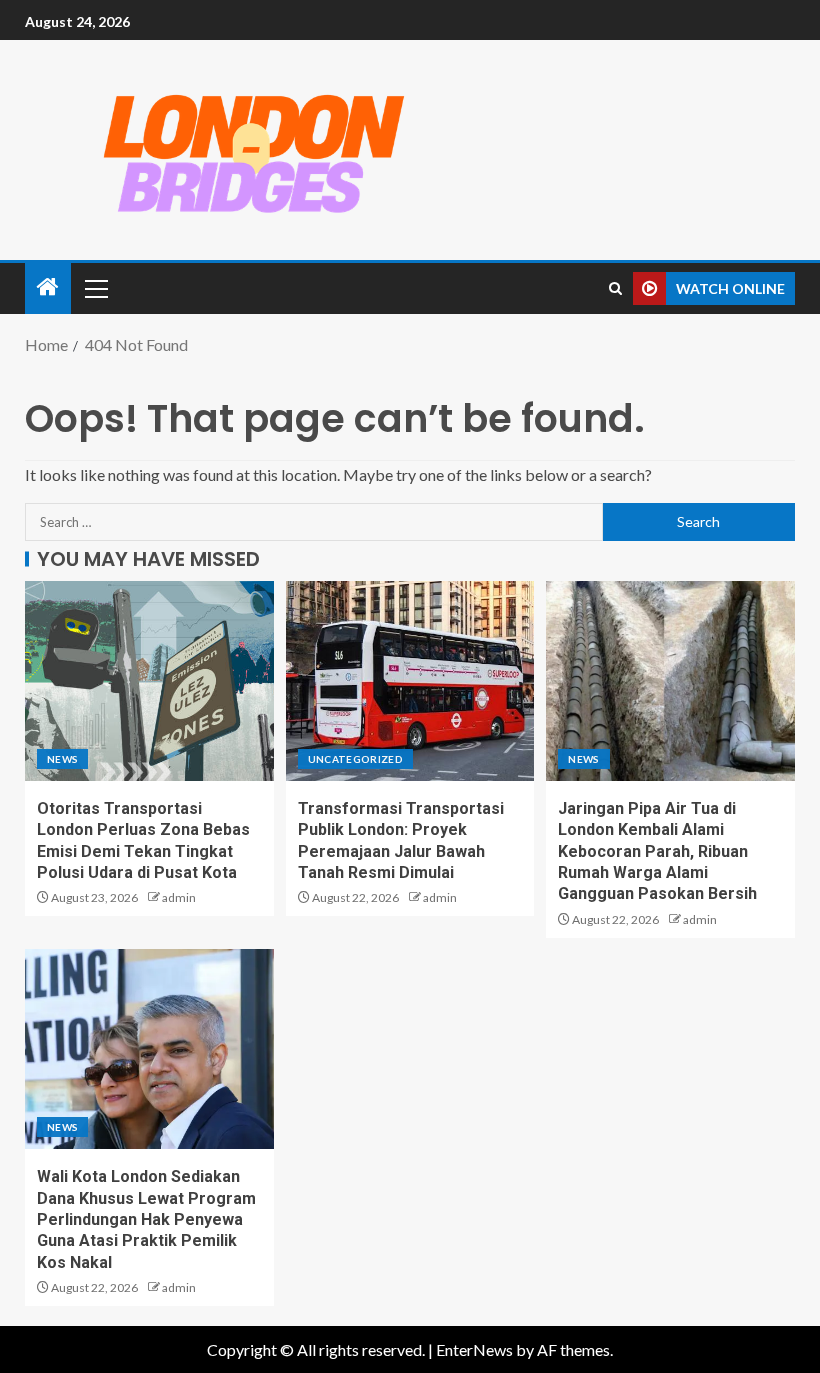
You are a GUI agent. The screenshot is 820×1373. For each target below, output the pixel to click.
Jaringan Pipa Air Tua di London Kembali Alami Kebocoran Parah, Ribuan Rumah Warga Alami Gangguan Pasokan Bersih (657, 851)
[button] (95, 288)
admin (179, 897)
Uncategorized (356, 759)
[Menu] (95, 288)
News (62, 759)
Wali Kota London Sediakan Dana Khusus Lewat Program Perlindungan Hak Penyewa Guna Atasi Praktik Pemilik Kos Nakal (146, 1219)
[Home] (48, 287)
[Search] (615, 288)
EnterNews (474, 1349)
